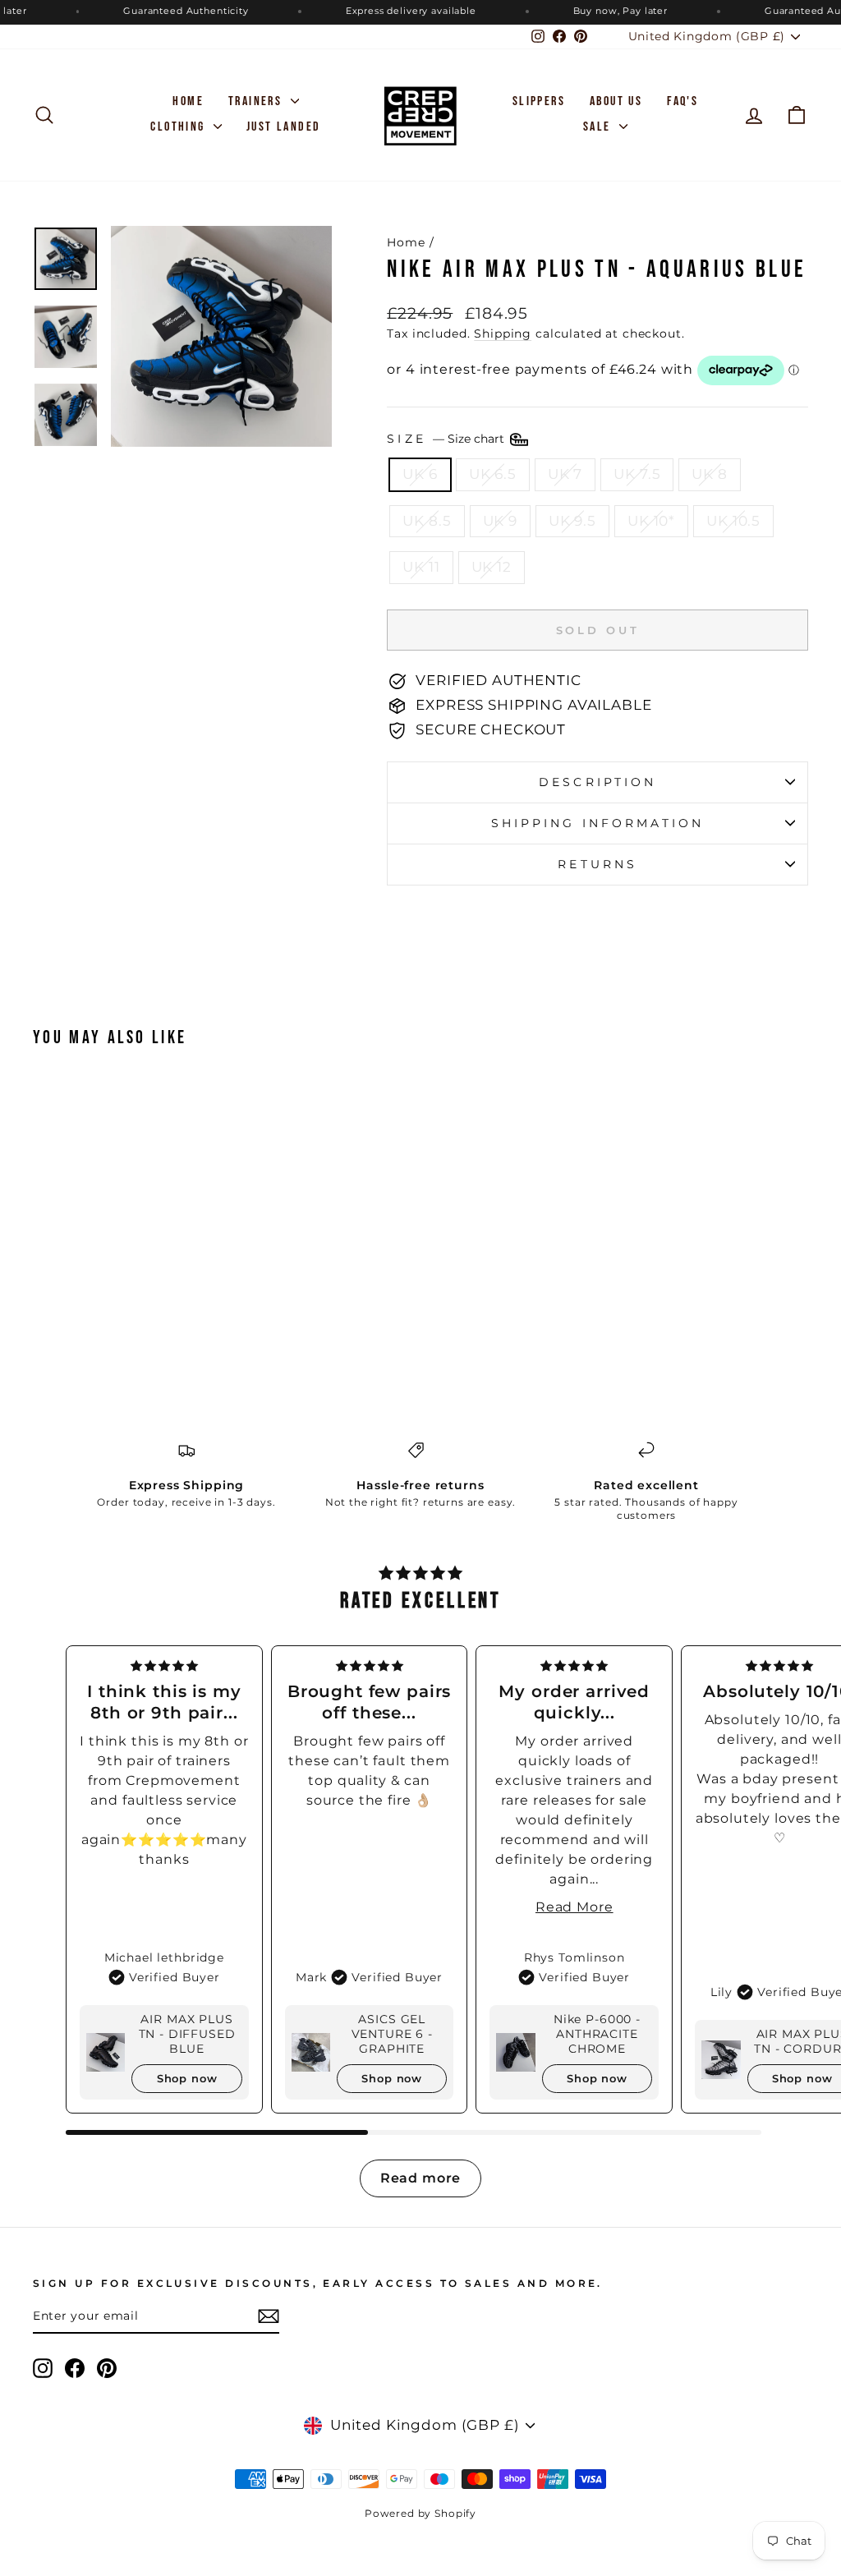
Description (597, 782)
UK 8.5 (427, 521)
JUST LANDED (283, 127)
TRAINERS (257, 101)
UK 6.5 (493, 474)
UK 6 (420, 474)
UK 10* (651, 521)
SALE (599, 127)
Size (447, 439)
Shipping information (598, 823)
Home (406, 242)
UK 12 (492, 567)
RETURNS (597, 864)
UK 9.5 (572, 521)
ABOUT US (616, 101)
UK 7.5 (637, 474)
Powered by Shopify (420, 2513)
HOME (188, 101)
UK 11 (421, 567)
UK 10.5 (733, 521)
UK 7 (565, 474)
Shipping (503, 333)
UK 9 (500, 521)
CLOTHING (180, 127)
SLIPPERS (539, 101)
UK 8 (709, 474)
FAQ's (682, 101)
